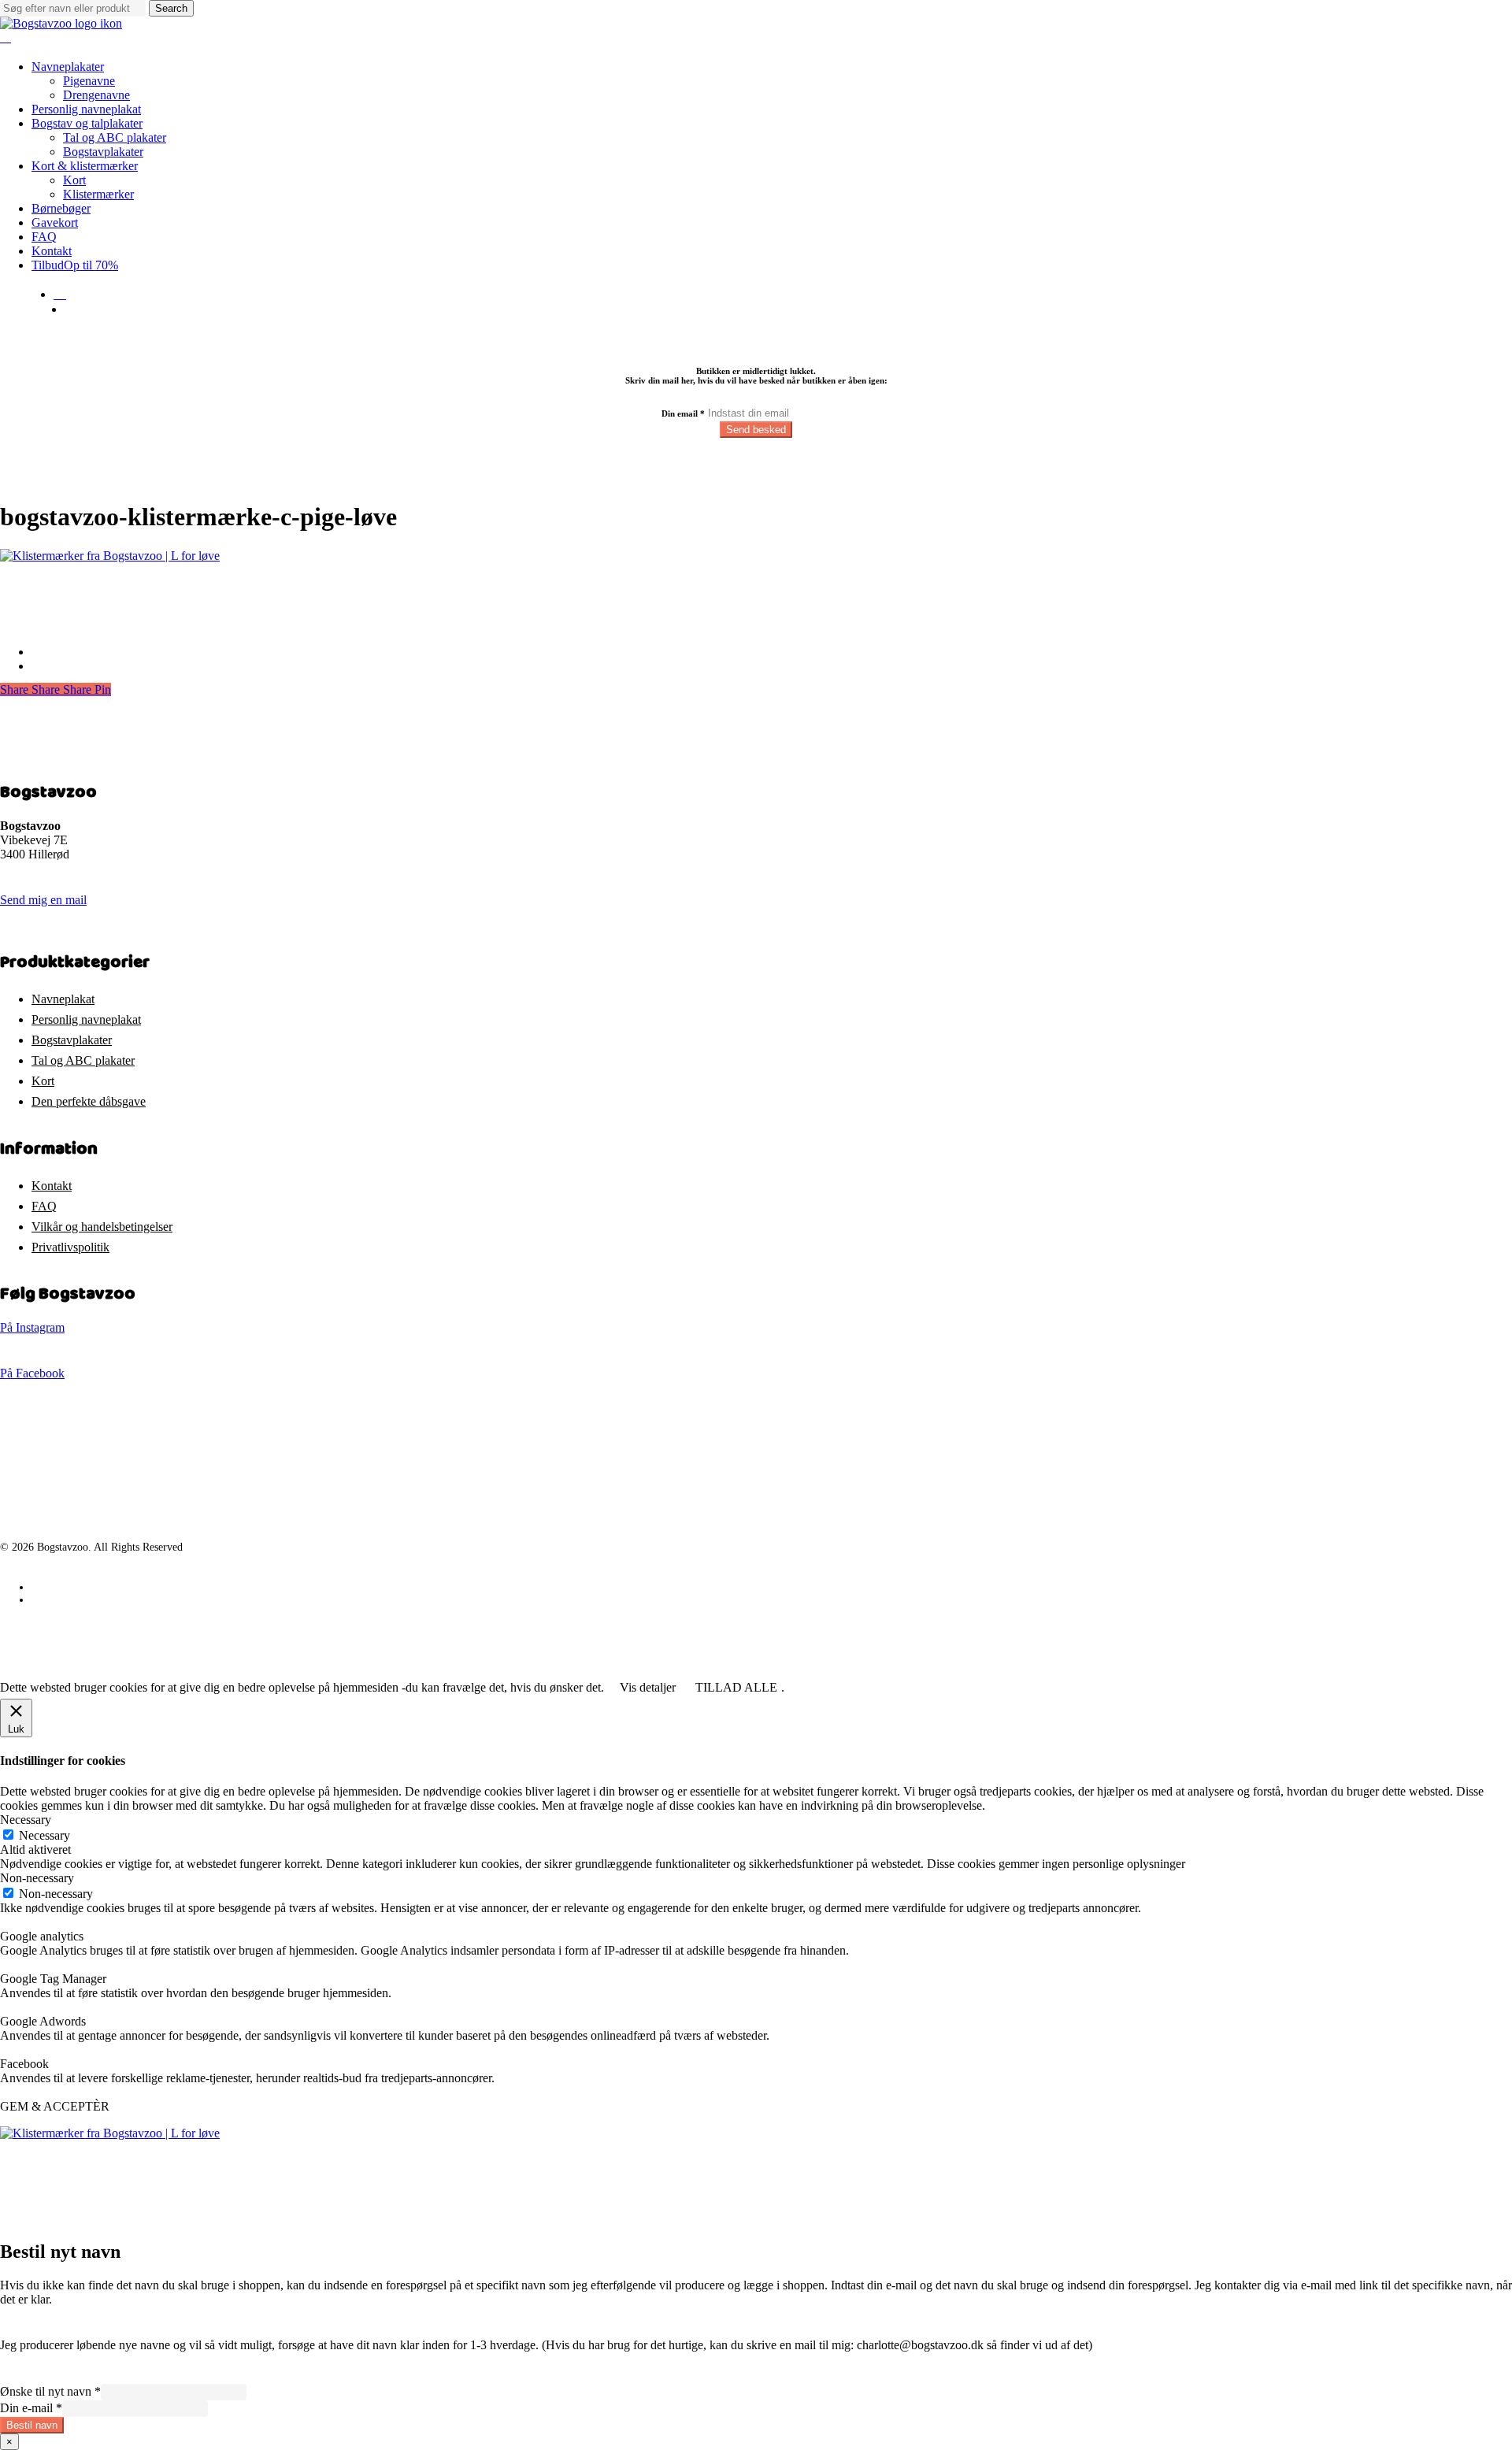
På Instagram (32, 1327)
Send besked (756, 430)
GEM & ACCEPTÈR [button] (55, 2106)
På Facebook (32, 1373)
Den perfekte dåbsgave (89, 1101)
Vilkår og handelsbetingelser (102, 1227)
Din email (683, 413)
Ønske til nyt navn (50, 2391)
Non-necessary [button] (37, 1878)
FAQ (44, 1206)
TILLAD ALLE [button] (736, 1687)
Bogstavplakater (72, 1040)
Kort (43, 1081)
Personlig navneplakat (86, 1019)
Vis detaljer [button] (648, 1687)
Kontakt (52, 1186)
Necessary (44, 1835)
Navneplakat (63, 999)
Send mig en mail (43, 900)
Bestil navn (32, 2425)
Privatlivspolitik (70, 1247)
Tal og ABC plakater (83, 1060)
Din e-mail (31, 2408)
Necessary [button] (26, 1820)
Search (171, 8)
